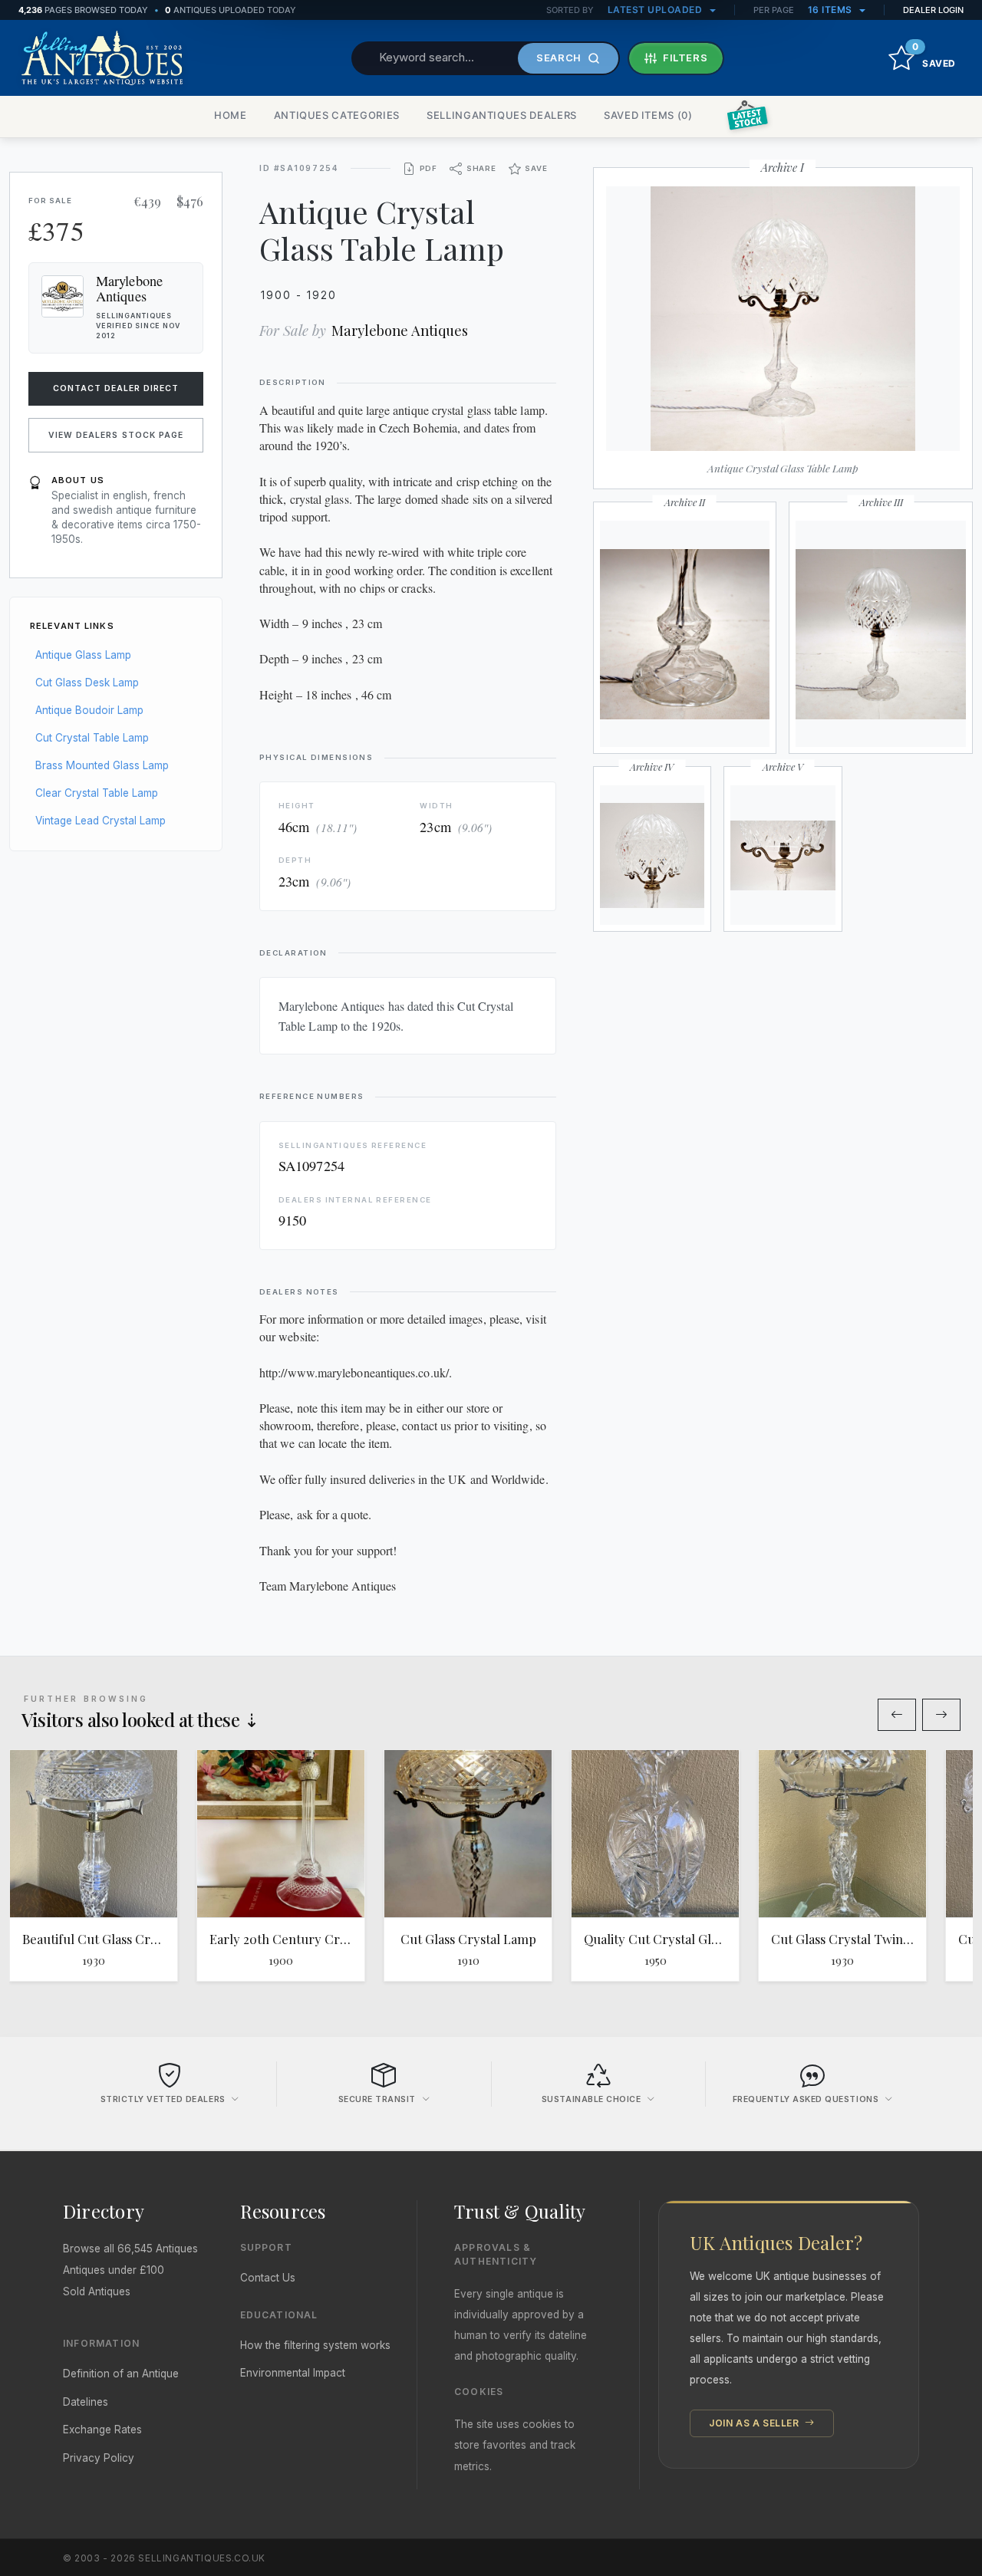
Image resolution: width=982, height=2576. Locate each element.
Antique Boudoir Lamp (89, 710)
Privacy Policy (99, 2458)
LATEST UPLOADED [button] (656, 10)
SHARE (481, 168)
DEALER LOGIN (933, 10)
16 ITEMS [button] (832, 10)
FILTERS (685, 58)
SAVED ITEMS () (648, 115)
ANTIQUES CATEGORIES (337, 115)
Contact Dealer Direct (116, 388)
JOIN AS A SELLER (755, 2423)
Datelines (86, 2402)
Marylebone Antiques (400, 330)
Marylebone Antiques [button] (129, 288)
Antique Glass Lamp (83, 655)
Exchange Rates (102, 2430)
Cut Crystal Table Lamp (92, 738)
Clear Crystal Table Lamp (97, 793)
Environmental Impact (293, 2373)
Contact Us (268, 2278)
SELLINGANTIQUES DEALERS (502, 115)
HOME (231, 115)
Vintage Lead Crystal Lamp (101, 821)
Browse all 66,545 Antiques (130, 2249)
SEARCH (559, 58)
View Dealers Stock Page (116, 435)
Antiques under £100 (114, 2270)
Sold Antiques (97, 2291)
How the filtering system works (315, 2345)
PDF (428, 168)
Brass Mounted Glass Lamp (102, 765)
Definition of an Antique (121, 2374)
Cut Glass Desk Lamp (87, 683)
